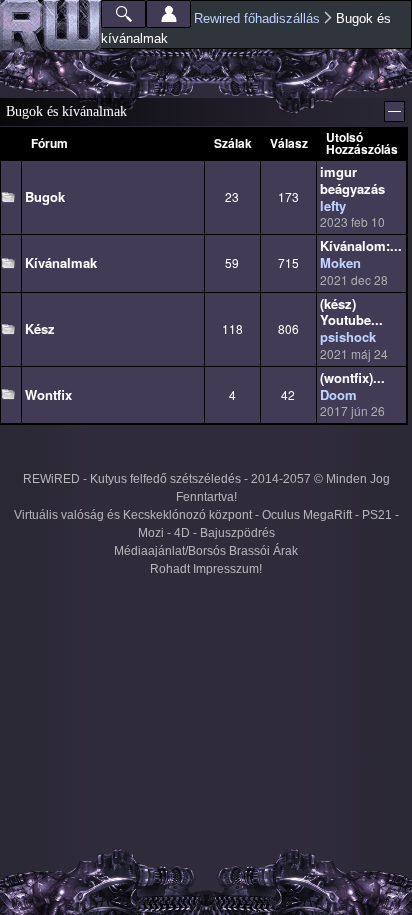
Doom (338, 394)
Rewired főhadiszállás (257, 18)
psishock (348, 336)
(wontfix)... (352, 377)
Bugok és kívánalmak (66, 111)
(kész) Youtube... (351, 312)
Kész (40, 328)
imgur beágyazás (352, 180)
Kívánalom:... (361, 245)
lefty (333, 205)
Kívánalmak (61, 262)
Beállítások (168, 14)
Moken (340, 262)
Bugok (45, 196)
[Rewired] (50, 26)
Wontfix (48, 394)
